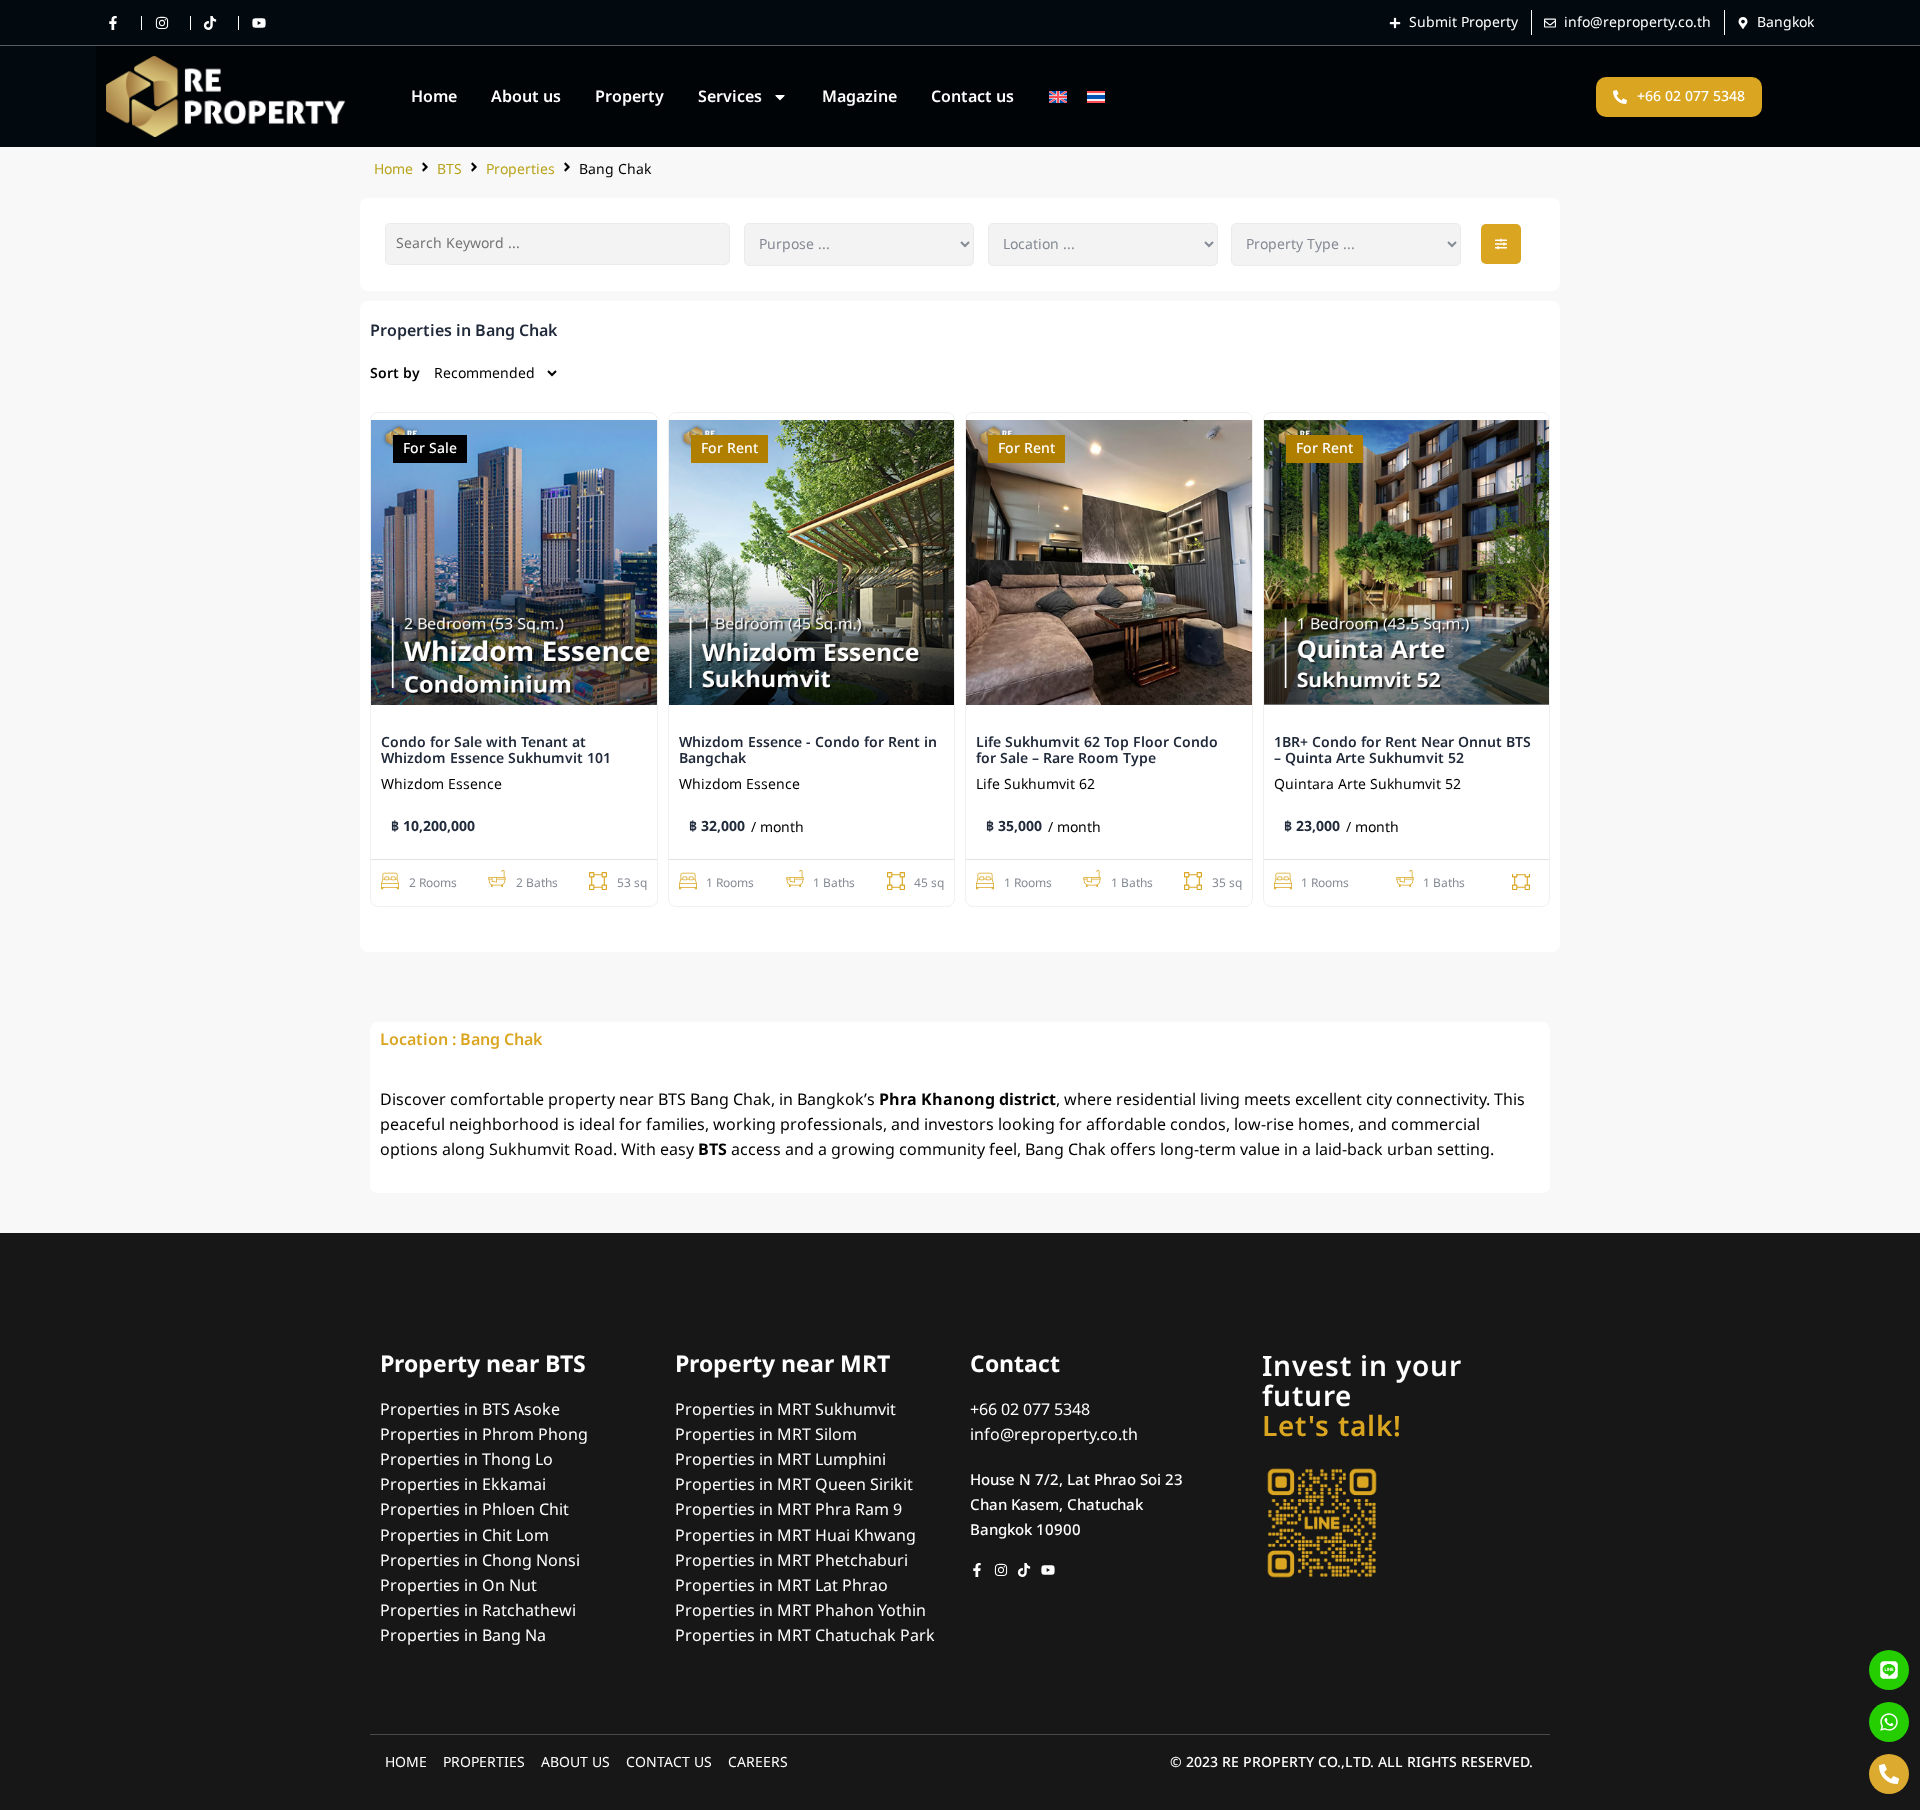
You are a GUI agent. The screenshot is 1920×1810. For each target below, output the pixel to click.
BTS (449, 169)
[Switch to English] (1058, 96)
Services (730, 97)
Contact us (972, 97)
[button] (1501, 244)
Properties (520, 169)
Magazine (859, 97)
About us (526, 97)
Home (434, 97)
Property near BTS (483, 1365)
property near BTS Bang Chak (659, 1100)
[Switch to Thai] (1096, 96)
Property (629, 97)
